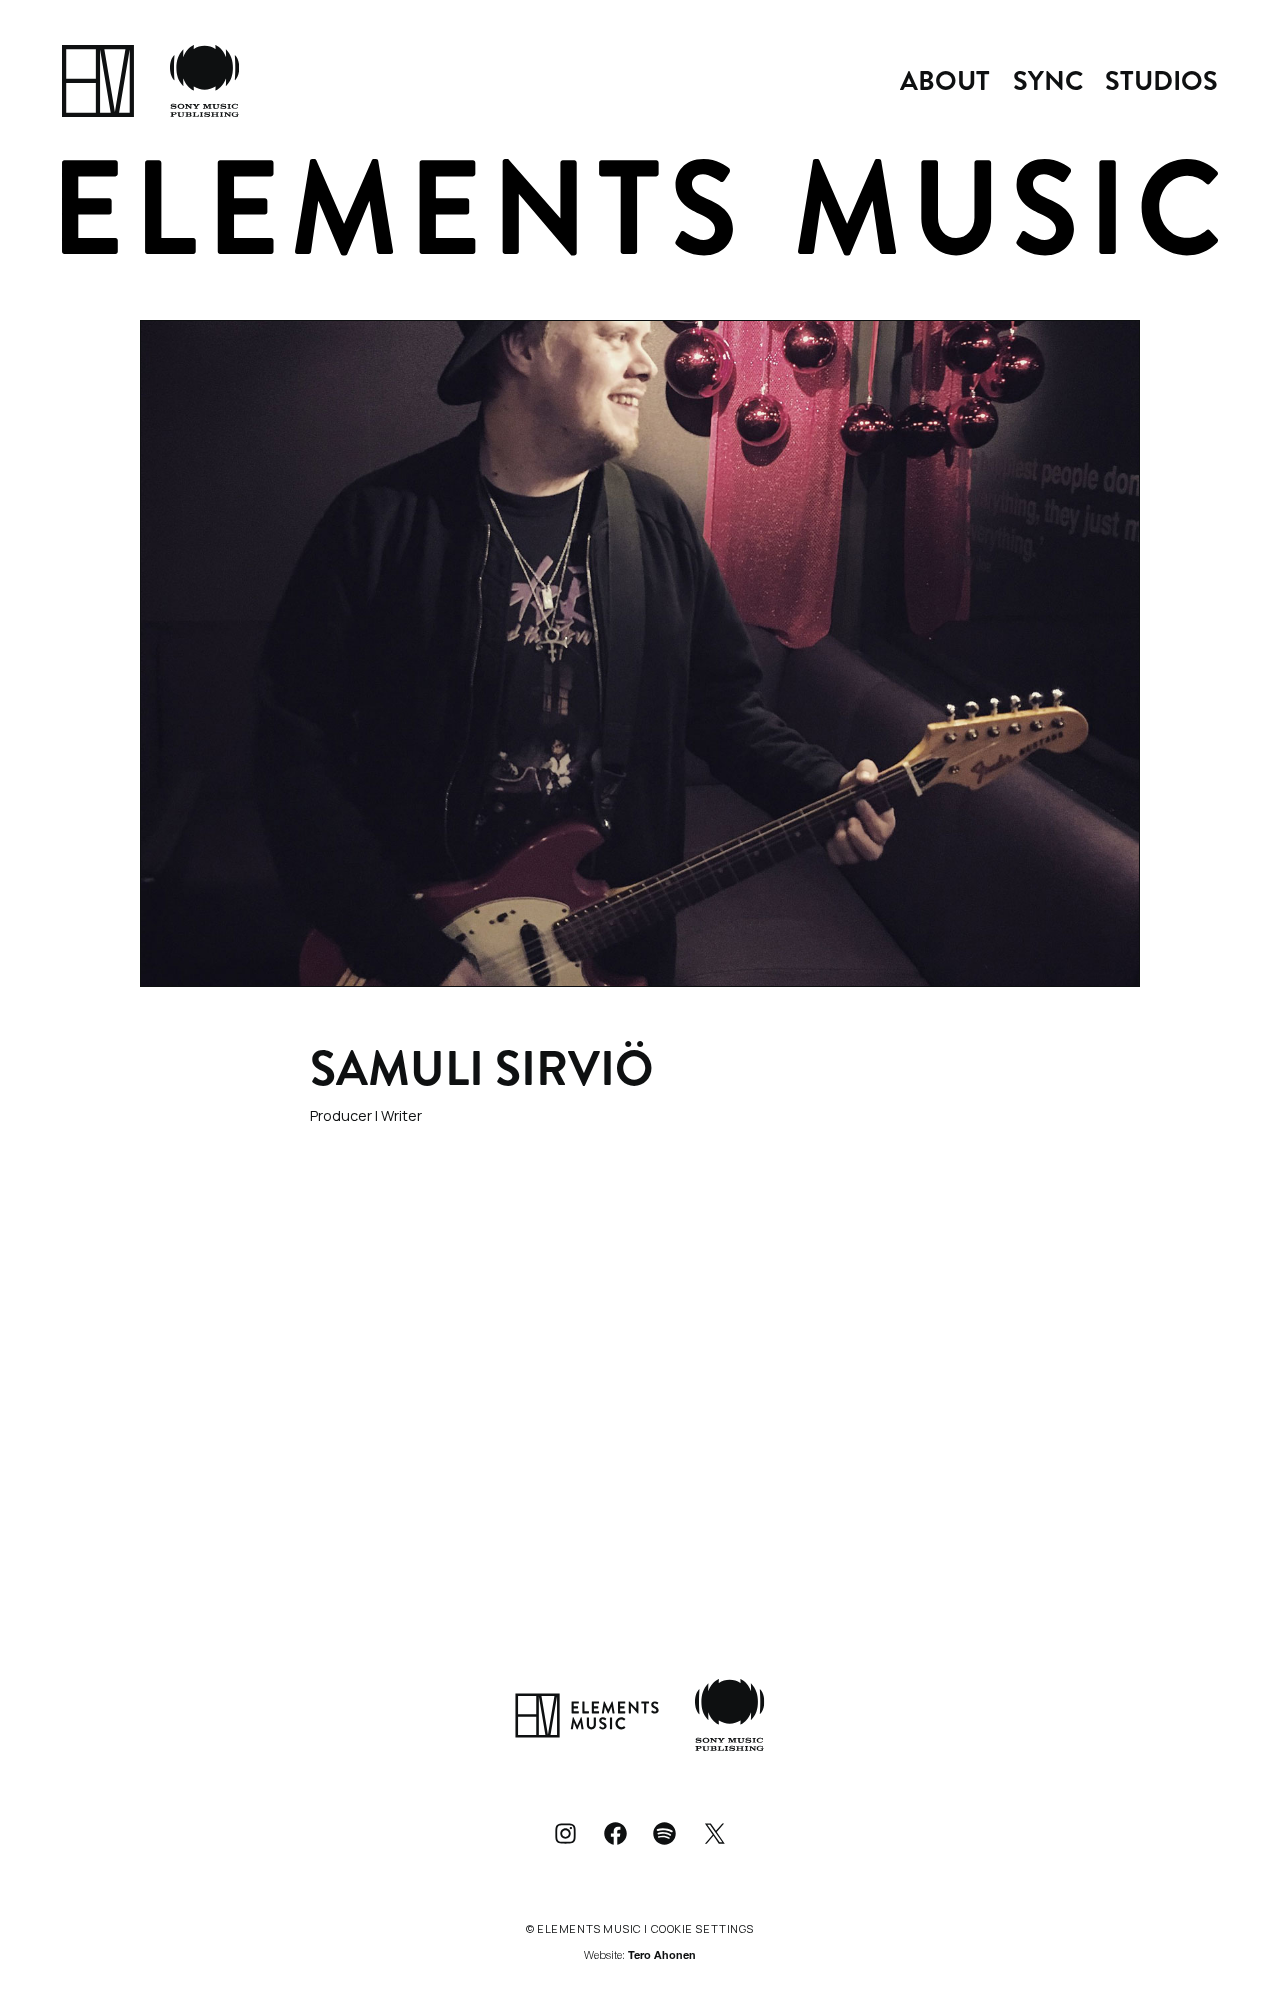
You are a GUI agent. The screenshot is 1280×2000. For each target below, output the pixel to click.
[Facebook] (615, 1833)
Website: (640, 1956)
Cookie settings (702, 1928)
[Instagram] (565, 1833)
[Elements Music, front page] (98, 81)
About (945, 81)
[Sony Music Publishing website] (204, 81)
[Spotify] (665, 1833)
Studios (1161, 81)
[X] (715, 1833)
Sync (1048, 81)
